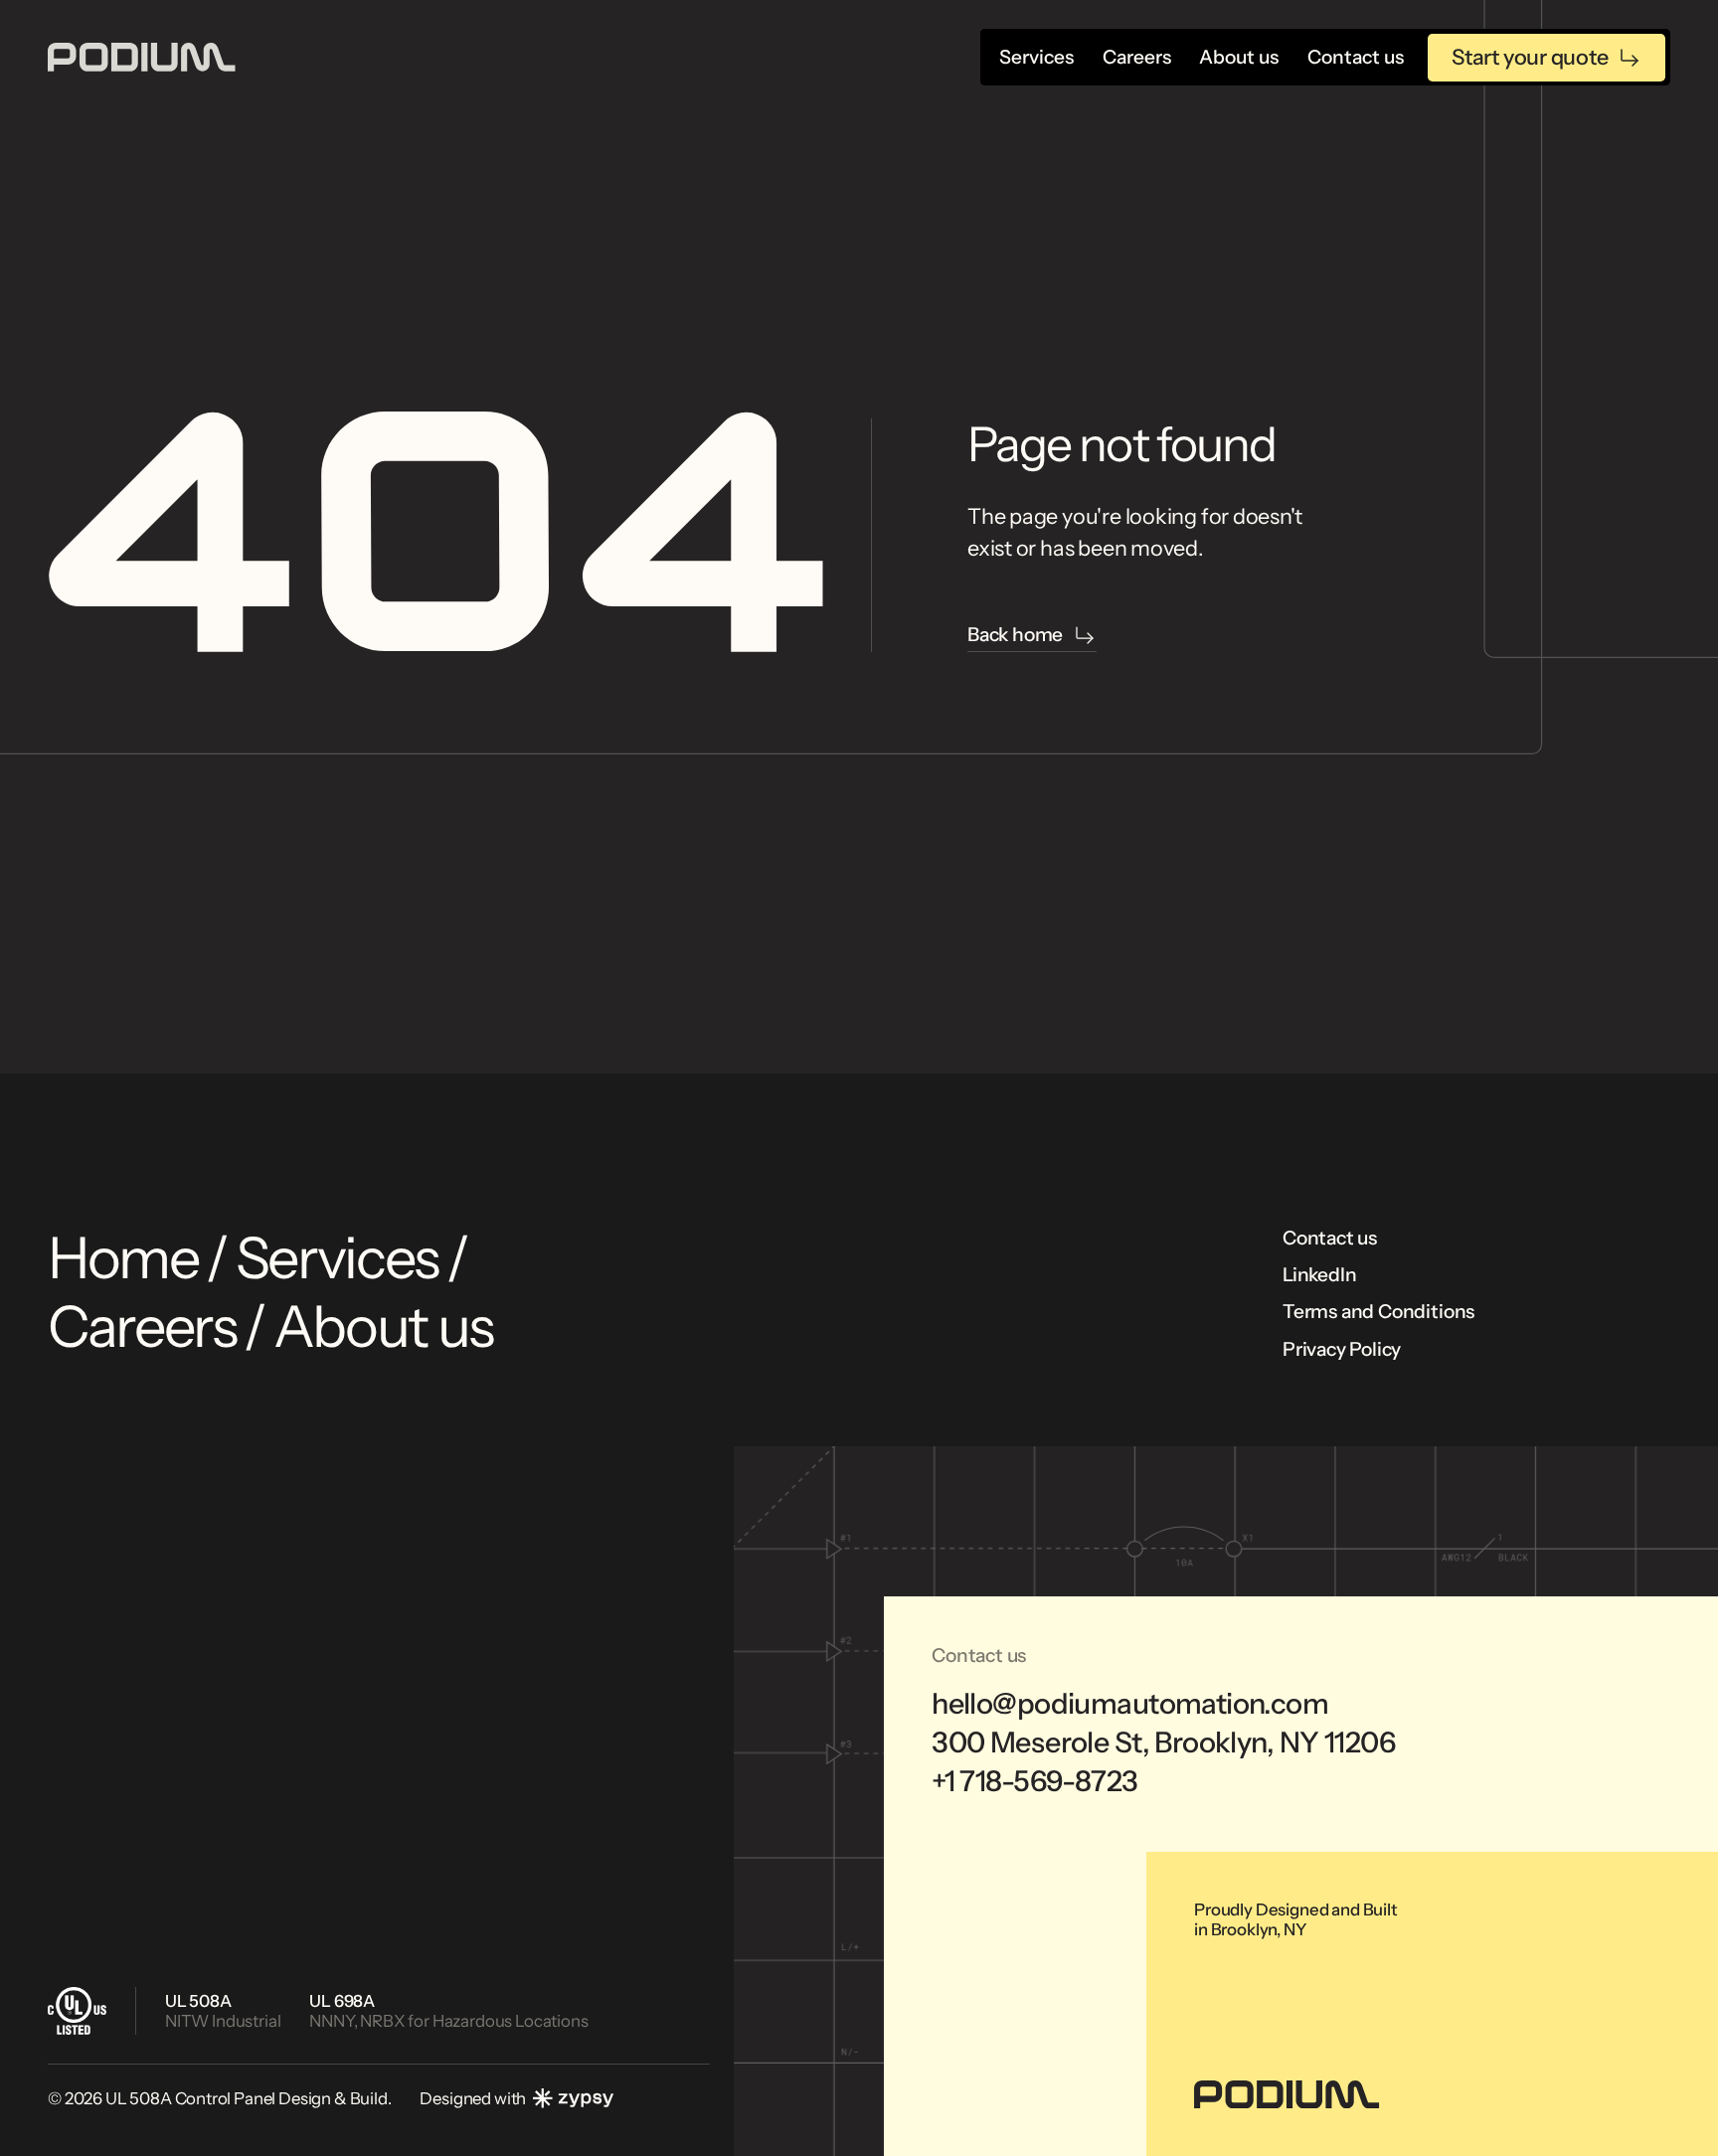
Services (338, 1258)
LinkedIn (1319, 1275)
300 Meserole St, (1163, 1742)
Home (123, 1258)
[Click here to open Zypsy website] (574, 2098)
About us (384, 1327)
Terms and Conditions (1378, 1312)
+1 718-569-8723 (1034, 1781)
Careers (142, 1327)
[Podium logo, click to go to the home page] (1287, 2094)
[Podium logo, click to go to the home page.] (142, 57)
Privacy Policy (1342, 1349)
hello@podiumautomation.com (1130, 1704)
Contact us (1330, 1238)
